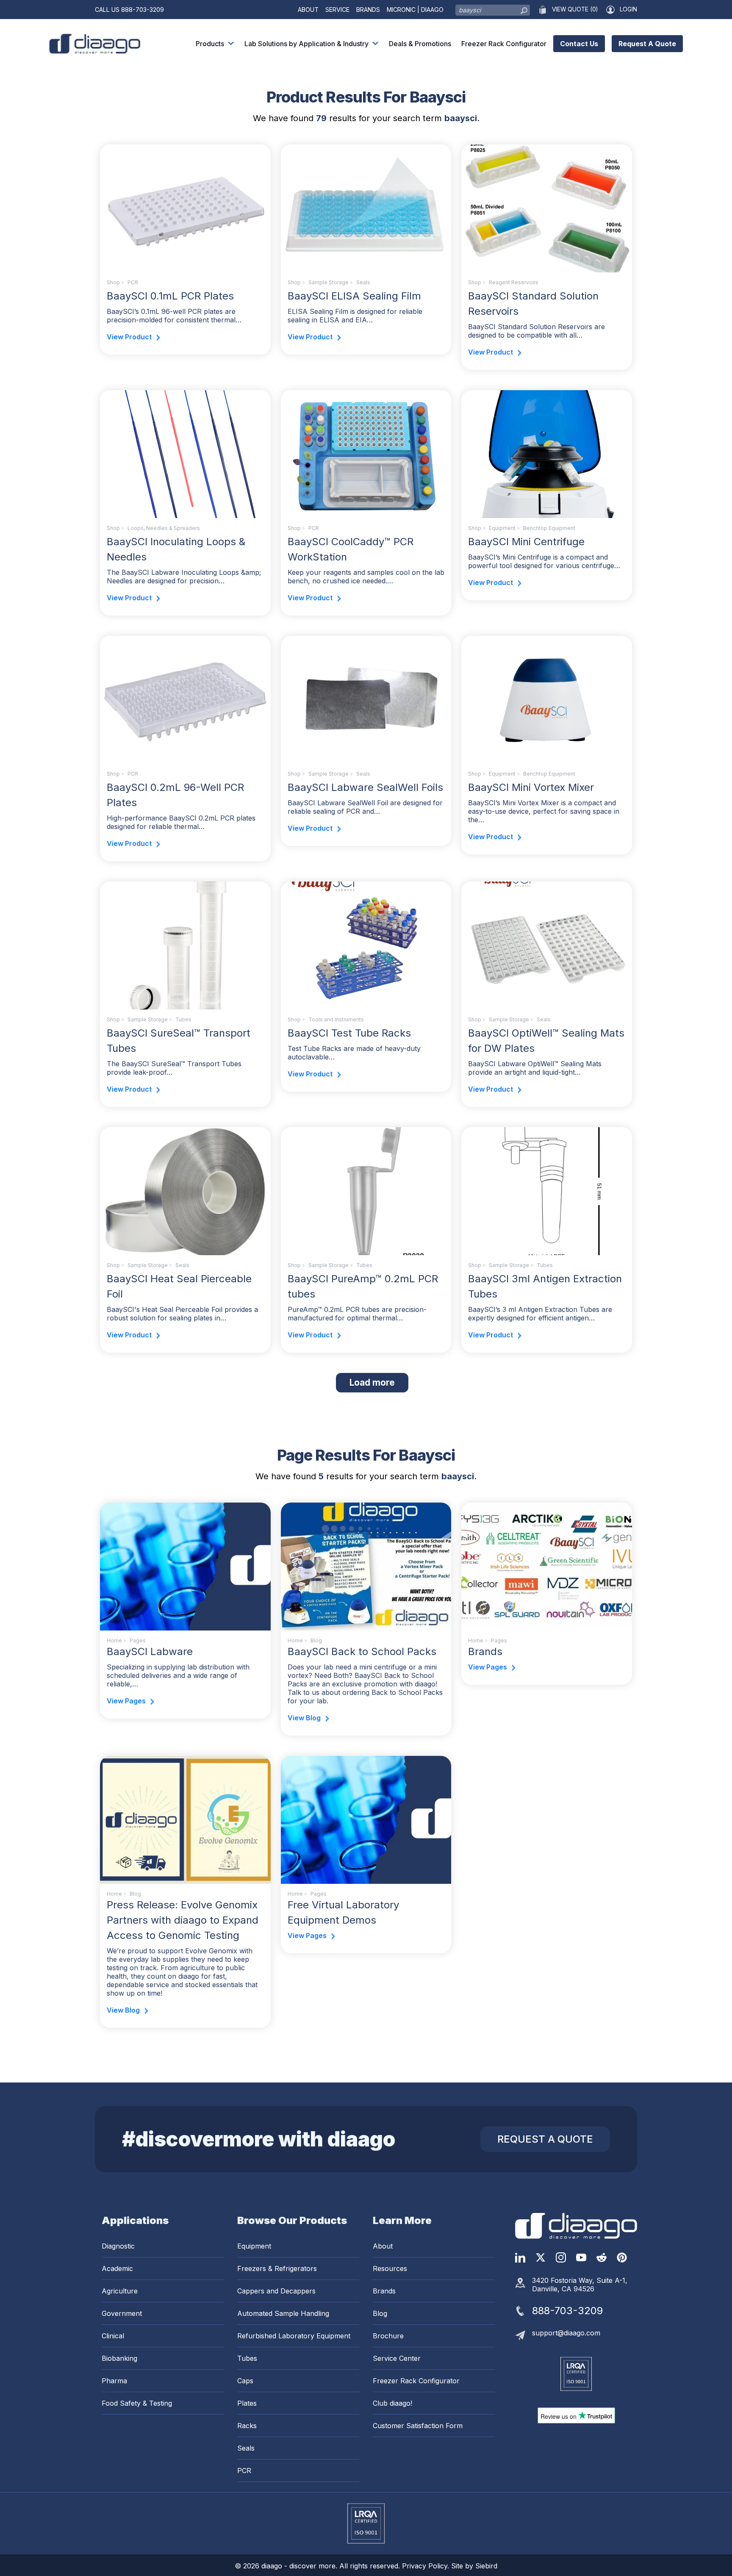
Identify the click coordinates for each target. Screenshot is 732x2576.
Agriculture (120, 2291)
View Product (129, 337)
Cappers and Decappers (276, 2291)
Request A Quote (647, 44)
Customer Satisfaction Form (418, 2426)
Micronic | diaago (415, 10)
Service (337, 10)
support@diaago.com (566, 2333)
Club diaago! (392, 2403)
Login (628, 9)
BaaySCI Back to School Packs (362, 1651)
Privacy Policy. (427, 2566)
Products (210, 44)
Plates (247, 2403)
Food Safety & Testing (137, 2403)
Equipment (502, 528)
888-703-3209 (143, 10)
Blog (380, 2313)
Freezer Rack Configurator (504, 44)
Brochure (388, 2336)
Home (114, 1640)
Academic (117, 2268)
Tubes (183, 1019)
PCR (133, 282)
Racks (247, 2426)
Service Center (397, 2358)
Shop (113, 282)
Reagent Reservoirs (514, 282)
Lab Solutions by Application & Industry (306, 44)
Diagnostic (118, 2246)
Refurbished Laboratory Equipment (294, 2336)
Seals (363, 282)
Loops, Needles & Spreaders (164, 528)
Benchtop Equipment (549, 528)
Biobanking (119, 2358)
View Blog (304, 1718)
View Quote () (575, 9)
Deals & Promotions (420, 44)
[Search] (524, 8)
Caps (245, 2381)
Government (122, 2313)
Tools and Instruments (336, 1019)
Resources (390, 2268)
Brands (368, 10)
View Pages (126, 1701)
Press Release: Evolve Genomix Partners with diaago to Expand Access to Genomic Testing (183, 1920)
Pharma (114, 2381)
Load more (379, 1382)
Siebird (486, 2566)
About (308, 10)
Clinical (113, 2336)
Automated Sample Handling (283, 2313)
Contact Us (579, 44)
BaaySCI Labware (150, 1651)
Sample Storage (329, 282)
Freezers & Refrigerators (277, 2268)
